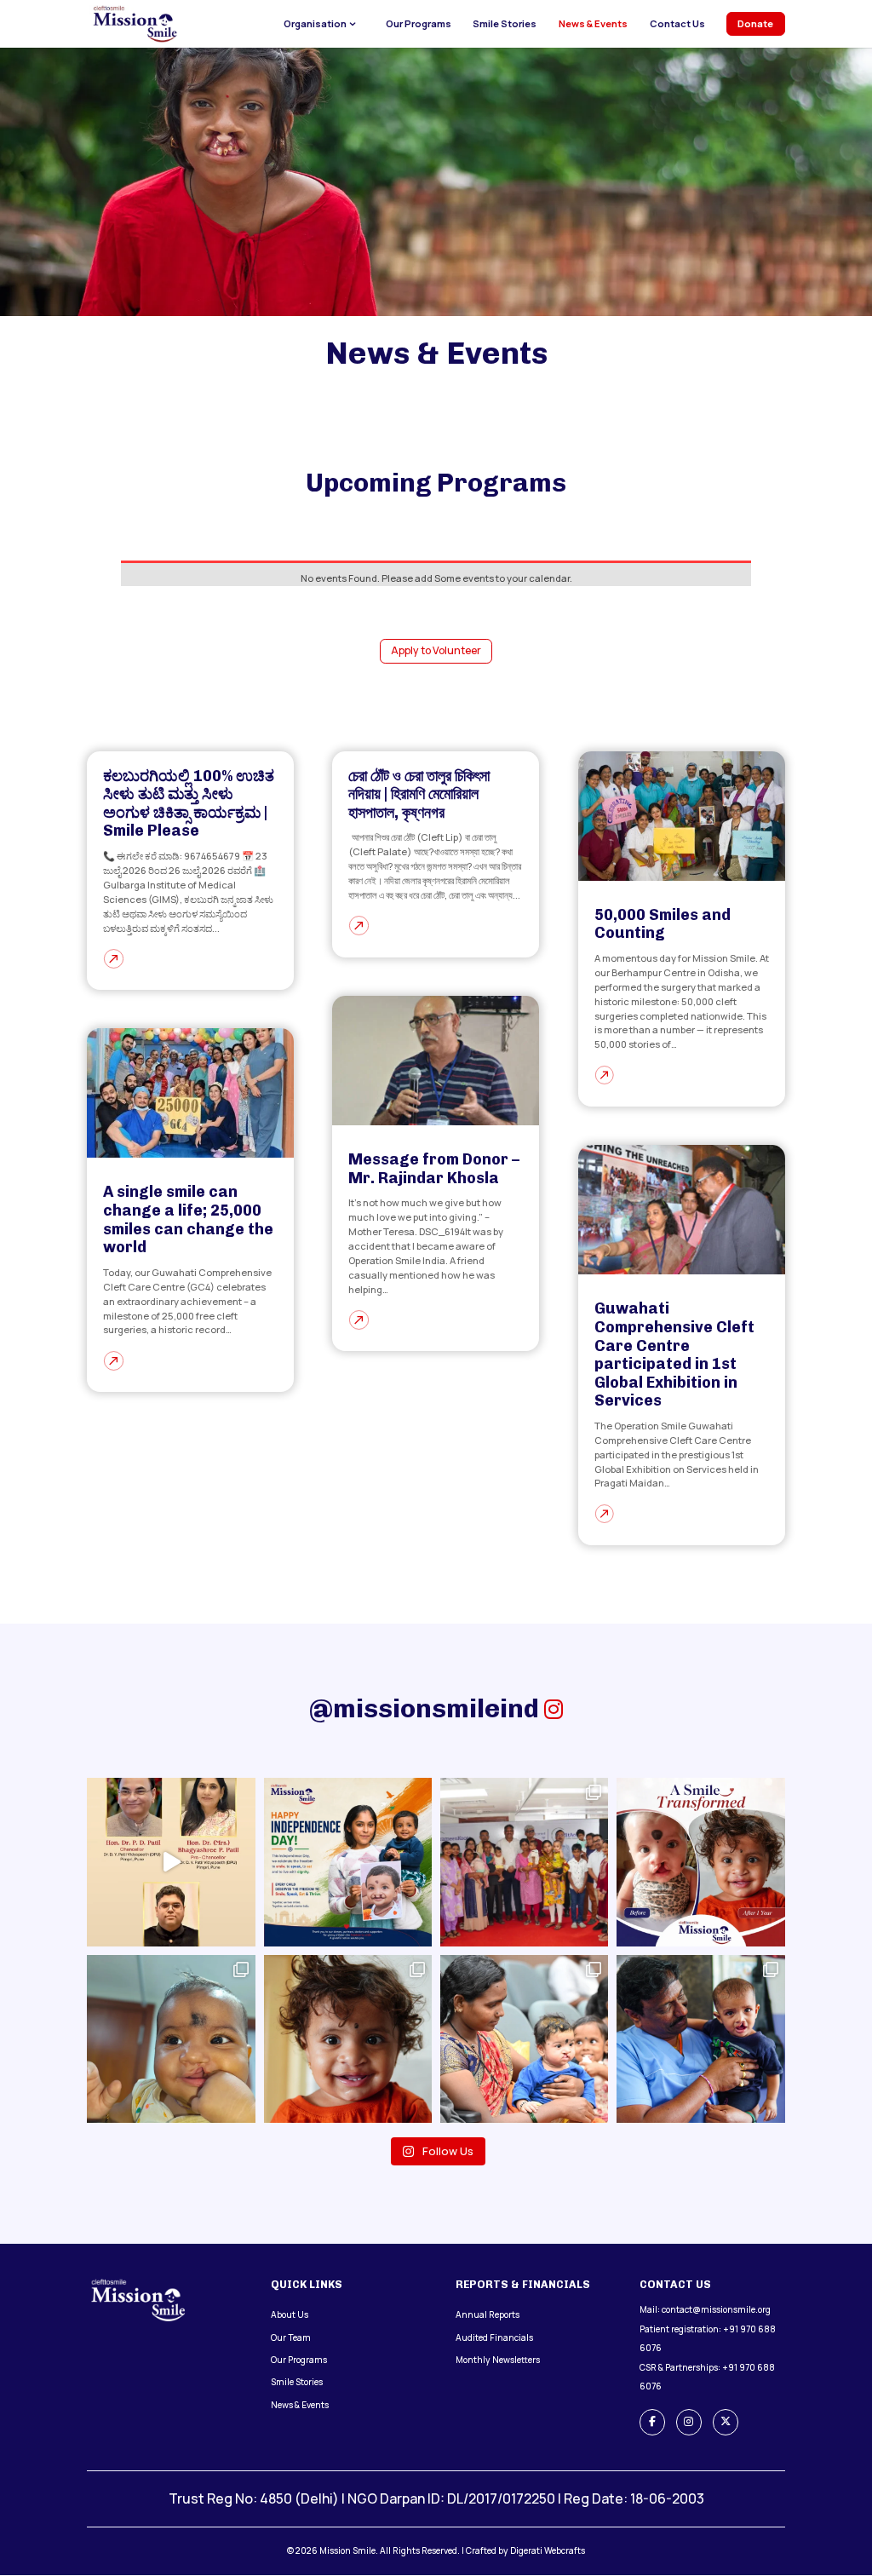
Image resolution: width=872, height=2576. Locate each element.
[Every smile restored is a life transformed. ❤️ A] (700, 2039)
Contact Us (677, 24)
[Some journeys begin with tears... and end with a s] (348, 2039)
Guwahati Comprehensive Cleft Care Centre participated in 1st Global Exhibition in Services (674, 1354)
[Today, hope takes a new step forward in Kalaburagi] (524, 2039)
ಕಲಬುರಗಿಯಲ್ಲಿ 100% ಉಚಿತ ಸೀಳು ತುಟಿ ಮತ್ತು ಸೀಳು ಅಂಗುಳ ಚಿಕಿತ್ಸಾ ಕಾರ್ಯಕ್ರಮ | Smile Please (189, 804)
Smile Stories (505, 24)
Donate (755, 23)
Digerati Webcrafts (548, 2550)
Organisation (315, 24)
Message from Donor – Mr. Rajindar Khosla (434, 1169)
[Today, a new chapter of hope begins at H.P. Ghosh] (171, 2039)
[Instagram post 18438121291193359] (524, 1862)
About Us (290, 2314)
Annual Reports (488, 2314)
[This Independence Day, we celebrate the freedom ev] (348, 1862)
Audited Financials (494, 2337)
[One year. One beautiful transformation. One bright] (700, 1862)
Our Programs (419, 24)
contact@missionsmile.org (716, 2309)
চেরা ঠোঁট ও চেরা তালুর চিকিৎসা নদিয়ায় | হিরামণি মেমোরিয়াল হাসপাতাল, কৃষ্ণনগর (419, 794)
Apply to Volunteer (436, 650)
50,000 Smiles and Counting (663, 924)
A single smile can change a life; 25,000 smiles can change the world (188, 1219)
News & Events (593, 24)
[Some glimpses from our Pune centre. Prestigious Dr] (171, 1862)
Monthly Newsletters (498, 2360)
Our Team (291, 2337)
